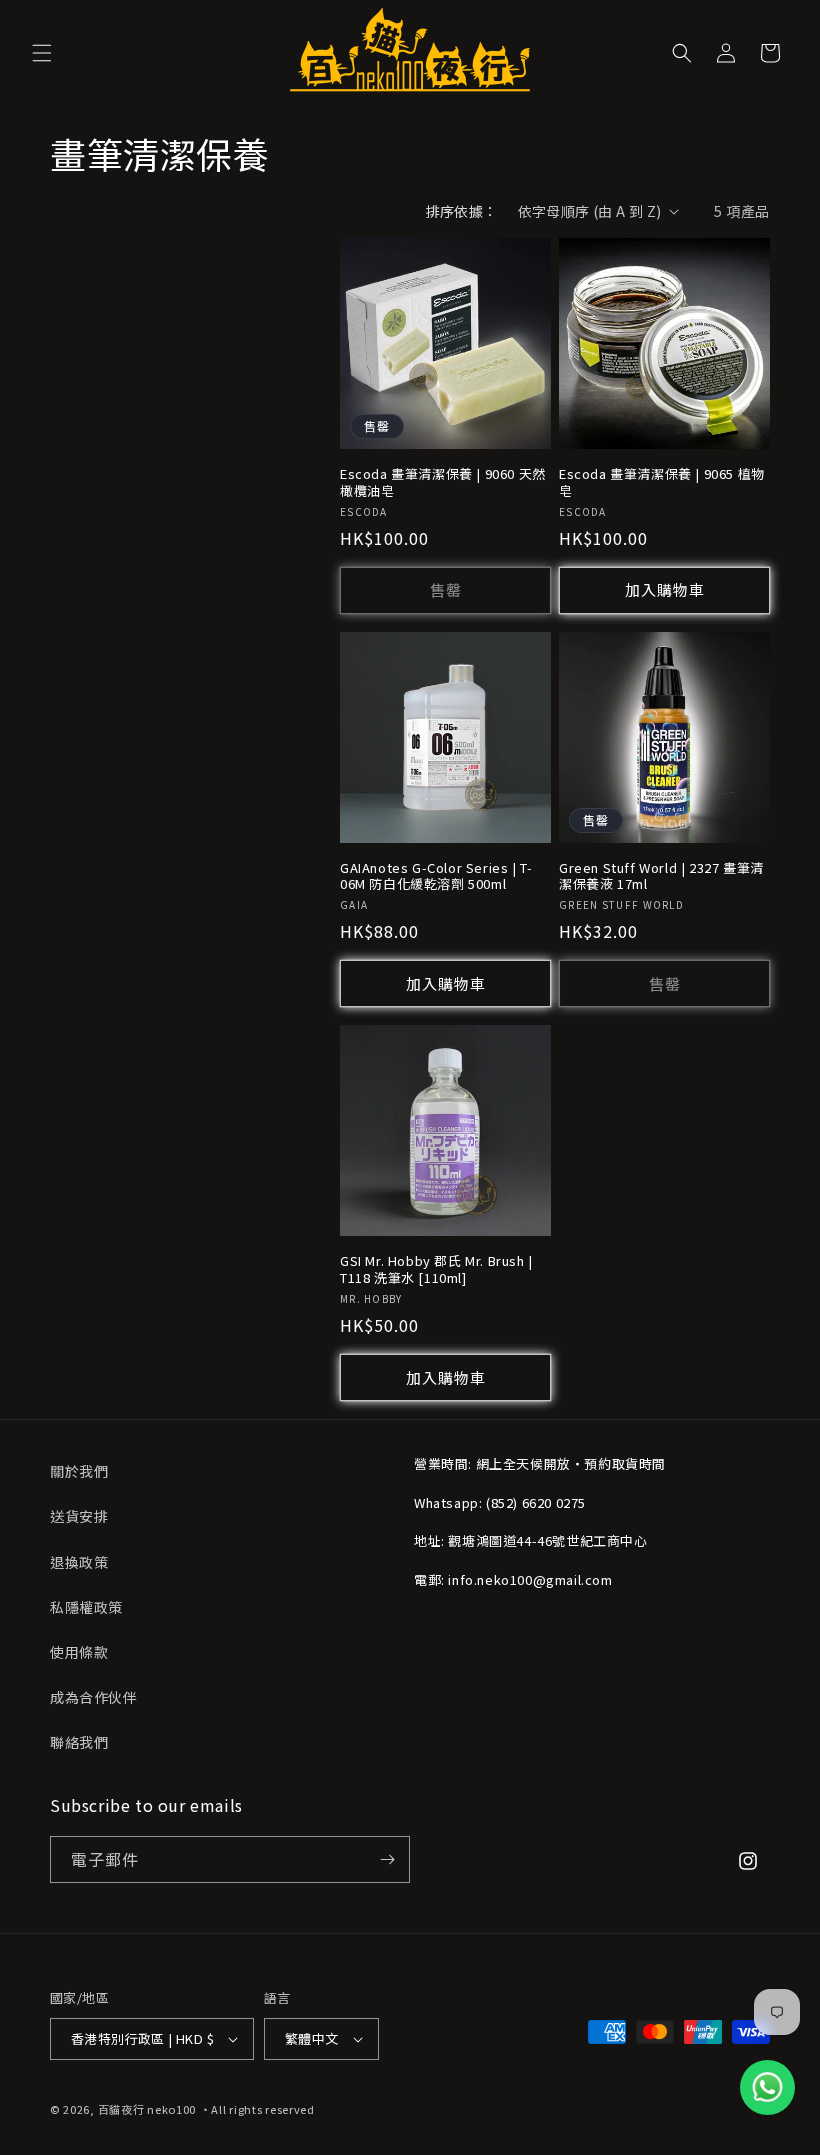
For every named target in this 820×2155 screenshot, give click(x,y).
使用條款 (79, 1652)
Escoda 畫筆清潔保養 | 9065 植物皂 (662, 483)
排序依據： (462, 211)
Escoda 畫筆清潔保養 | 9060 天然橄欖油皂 (443, 483)
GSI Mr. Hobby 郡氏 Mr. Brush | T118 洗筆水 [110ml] (436, 1270)
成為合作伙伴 (94, 1697)
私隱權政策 (86, 1607)
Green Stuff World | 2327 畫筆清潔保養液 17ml (661, 877)
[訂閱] (387, 1859)
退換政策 (79, 1562)
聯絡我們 (79, 1742)
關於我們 (79, 1471)
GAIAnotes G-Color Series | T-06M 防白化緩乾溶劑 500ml (436, 877)
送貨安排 (79, 1516)
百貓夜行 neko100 (147, 2109)
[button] (42, 53)
